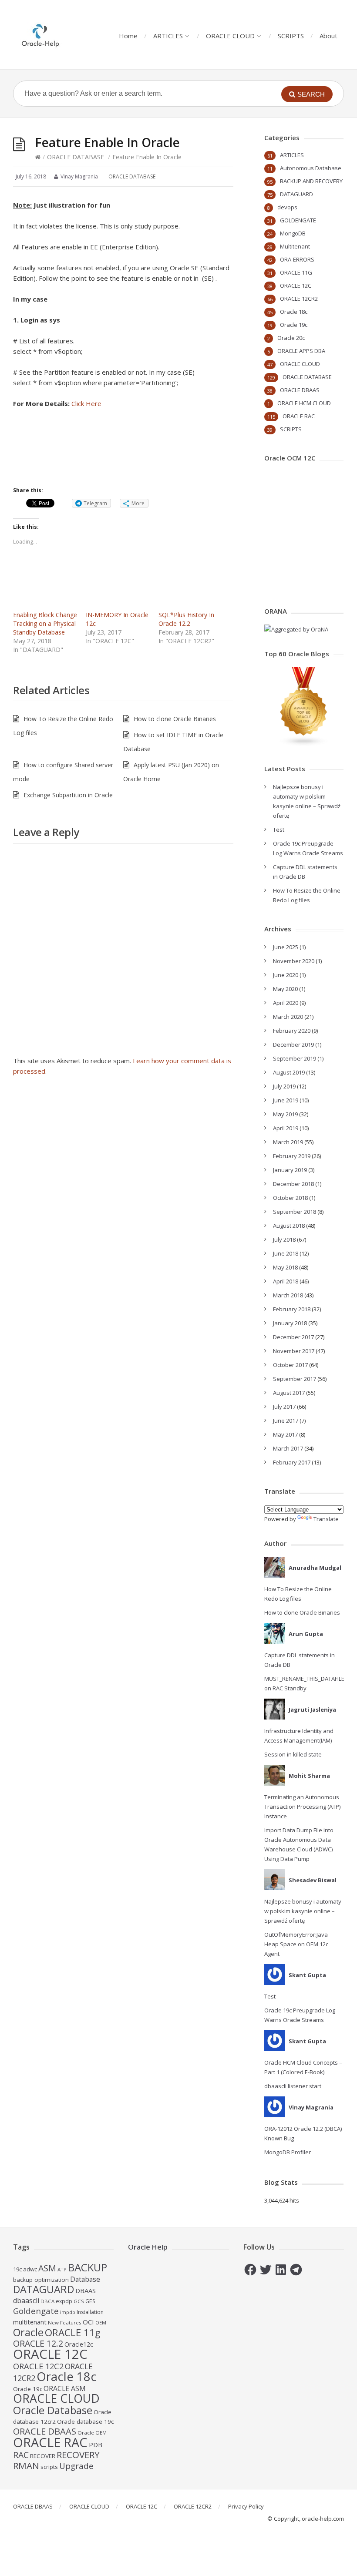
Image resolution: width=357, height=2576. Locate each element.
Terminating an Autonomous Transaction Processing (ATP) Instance (302, 1807)
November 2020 (294, 961)
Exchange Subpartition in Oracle (68, 795)
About (328, 36)
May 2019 (285, 1114)
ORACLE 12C (296, 285)
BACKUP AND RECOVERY (311, 181)
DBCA (47, 2301)
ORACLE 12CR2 (299, 299)
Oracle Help (148, 2247)
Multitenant (295, 246)
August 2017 (289, 1393)
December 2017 (293, 1337)
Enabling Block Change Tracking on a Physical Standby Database (45, 623)
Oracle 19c (294, 325)
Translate (326, 1519)
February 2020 (292, 1031)
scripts (49, 2467)
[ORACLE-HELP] (41, 35)
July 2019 (284, 1086)
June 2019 (286, 1100)
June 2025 (286, 947)
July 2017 (284, 1407)
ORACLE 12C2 (38, 2366)
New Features (65, 2322)
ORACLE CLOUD (230, 36)
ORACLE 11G (296, 272)
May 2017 (285, 1434)
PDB (96, 2445)
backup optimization (41, 2280)
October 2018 (290, 1198)
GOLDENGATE (298, 220)
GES (90, 2301)
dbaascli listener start (293, 2086)
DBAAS (86, 2291)
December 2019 (293, 1045)
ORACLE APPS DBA (301, 351)
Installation (90, 2312)
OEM (101, 2323)
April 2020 (286, 1003)
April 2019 (286, 1128)
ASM (47, 2268)
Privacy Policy (246, 2506)
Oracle (28, 2332)
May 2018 (285, 1267)
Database (85, 2279)
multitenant (30, 2322)
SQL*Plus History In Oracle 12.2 (186, 619)
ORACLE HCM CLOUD (304, 403)
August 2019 (289, 1072)
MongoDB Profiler (288, 2152)
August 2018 (289, 1226)
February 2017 (292, 1462)
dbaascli (26, 2301)
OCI (88, 2322)
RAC (21, 2455)
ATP (62, 2269)
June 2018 (286, 1253)
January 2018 (290, 1323)
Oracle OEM (92, 2433)
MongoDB (293, 233)
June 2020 (286, 975)
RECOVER (43, 2456)
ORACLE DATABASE (76, 157)
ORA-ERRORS (297, 259)
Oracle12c (79, 2344)
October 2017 (290, 1365)
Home (128, 36)
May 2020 (285, 989)
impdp (68, 2312)
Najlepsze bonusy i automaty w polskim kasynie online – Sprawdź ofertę (303, 1911)
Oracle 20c (291, 338)
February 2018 (292, 1309)
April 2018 (286, 1281)
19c (17, 2269)
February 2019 (292, 1156)
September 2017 (295, 1379)
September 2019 (295, 1058)
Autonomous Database (311, 168)
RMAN (26, 2465)
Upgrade (76, 2466)
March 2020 (288, 1017)
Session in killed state (293, 1754)
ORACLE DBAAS (300, 390)
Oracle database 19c (85, 2422)
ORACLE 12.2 (38, 2343)
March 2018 (288, 1295)
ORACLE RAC (299, 416)
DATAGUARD (296, 194)
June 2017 (286, 1421)
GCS (79, 2301)
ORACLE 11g (73, 2333)
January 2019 (290, 1170)
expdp (64, 2301)
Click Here (86, 403)
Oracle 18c (294, 312)
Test (279, 830)
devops (287, 207)
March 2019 (288, 1142)
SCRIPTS (291, 36)
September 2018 (295, 1212)
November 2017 (294, 1351)
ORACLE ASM (65, 2388)
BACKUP (88, 2267)
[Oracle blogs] (304, 744)
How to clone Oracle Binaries (175, 719)
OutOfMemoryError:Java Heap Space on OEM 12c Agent (296, 1944)
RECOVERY (78, 2455)
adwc (30, 2269)
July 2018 (284, 1239)
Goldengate (36, 2311)
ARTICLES (168, 36)
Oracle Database (53, 2410)
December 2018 (293, 1184)
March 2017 (288, 1448)
